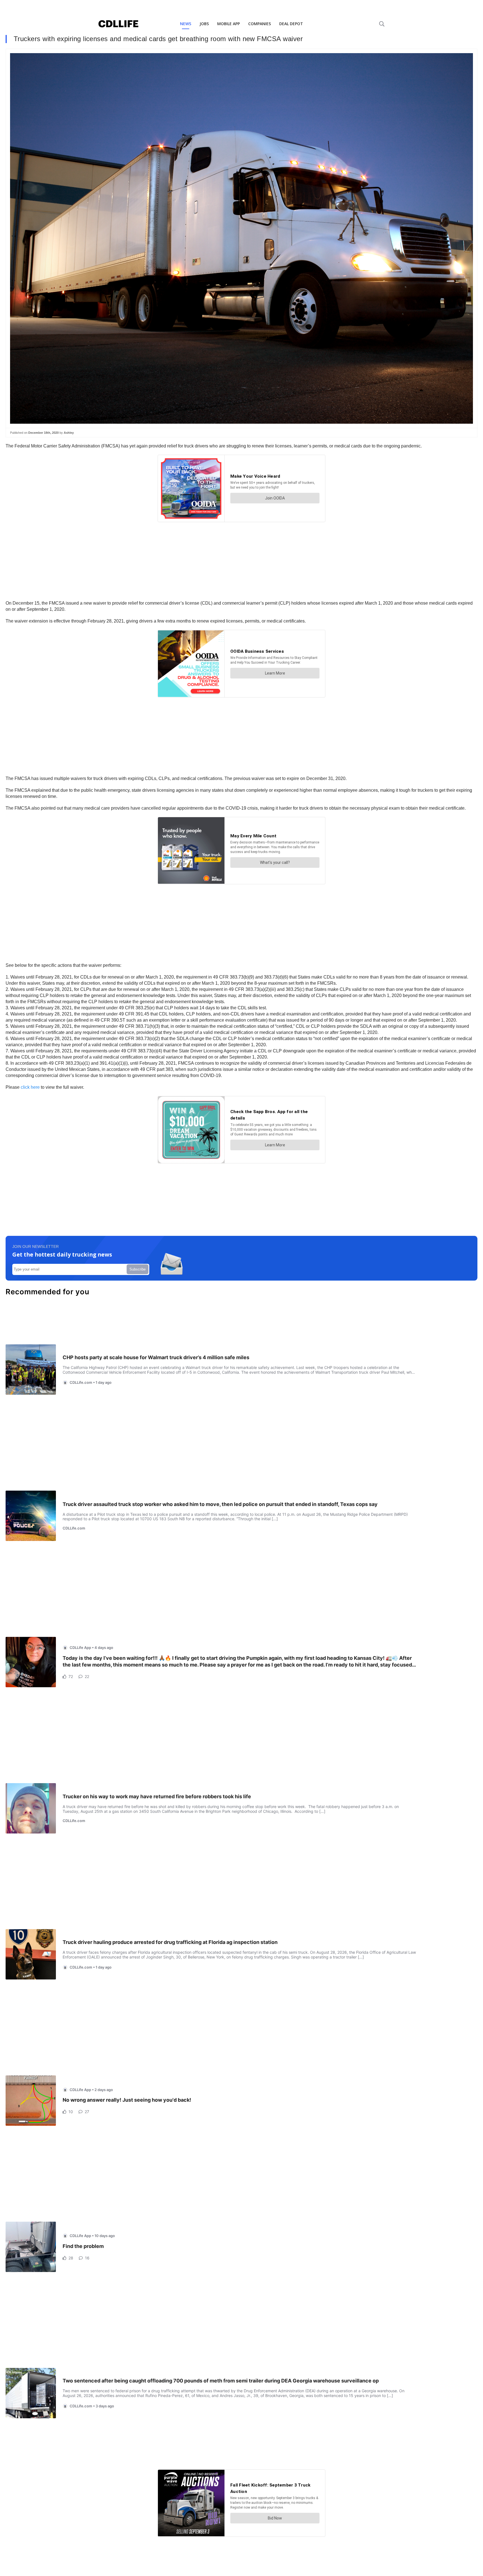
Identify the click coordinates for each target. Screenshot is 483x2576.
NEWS (186, 24)
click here (30, 1087)
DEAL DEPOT (291, 24)
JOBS (204, 24)
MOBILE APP (229, 24)
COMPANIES (260, 24)
